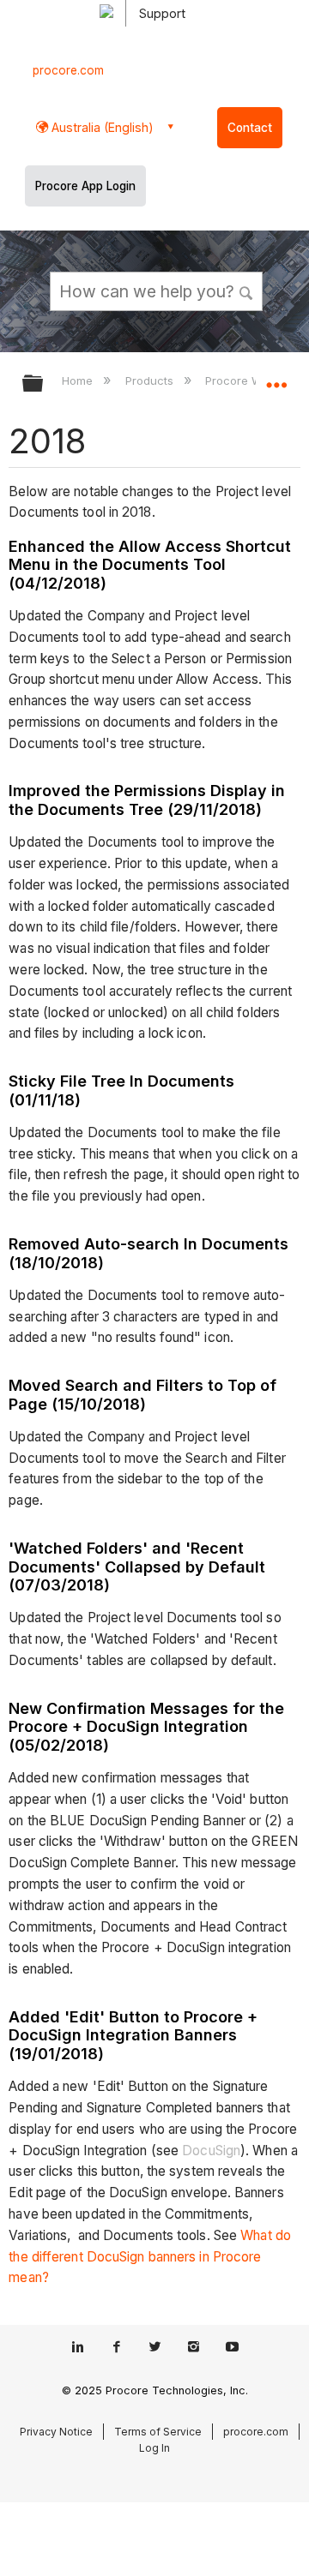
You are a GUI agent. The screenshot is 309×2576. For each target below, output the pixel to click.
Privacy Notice (56, 2432)
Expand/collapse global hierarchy (44, 384)
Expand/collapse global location (276, 378)
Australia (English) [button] (101, 127)
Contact (250, 128)
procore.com (68, 70)
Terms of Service (158, 2432)
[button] (247, 291)
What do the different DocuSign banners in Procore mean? (150, 2257)
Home (79, 380)
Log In (154, 2448)
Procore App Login (85, 186)
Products (151, 380)
